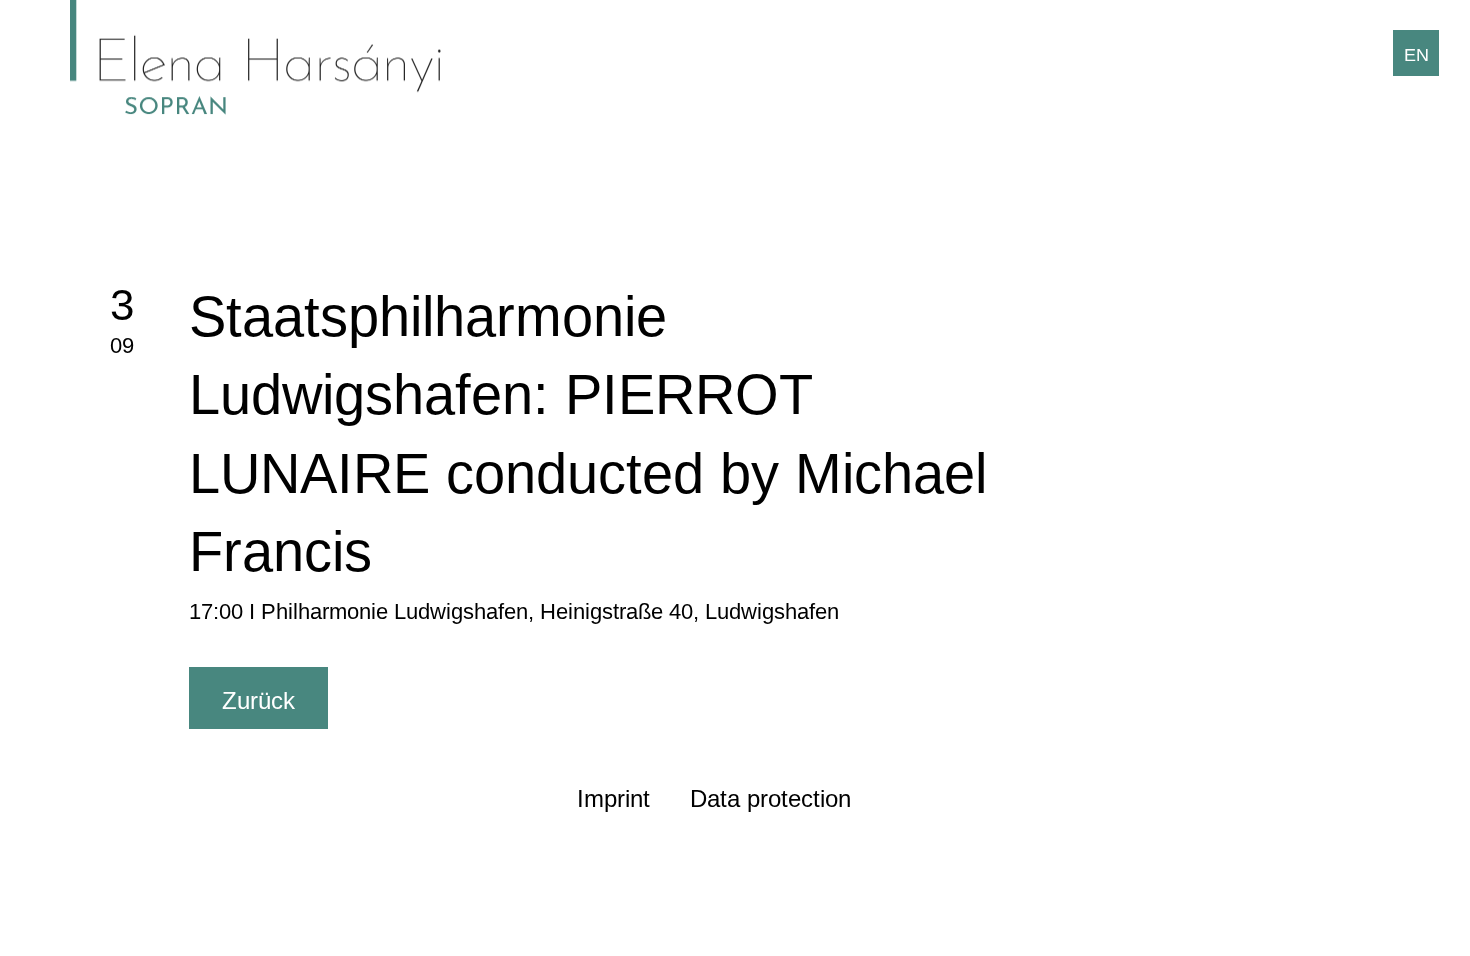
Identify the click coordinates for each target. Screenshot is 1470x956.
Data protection (770, 798)
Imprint (613, 798)
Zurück (258, 700)
